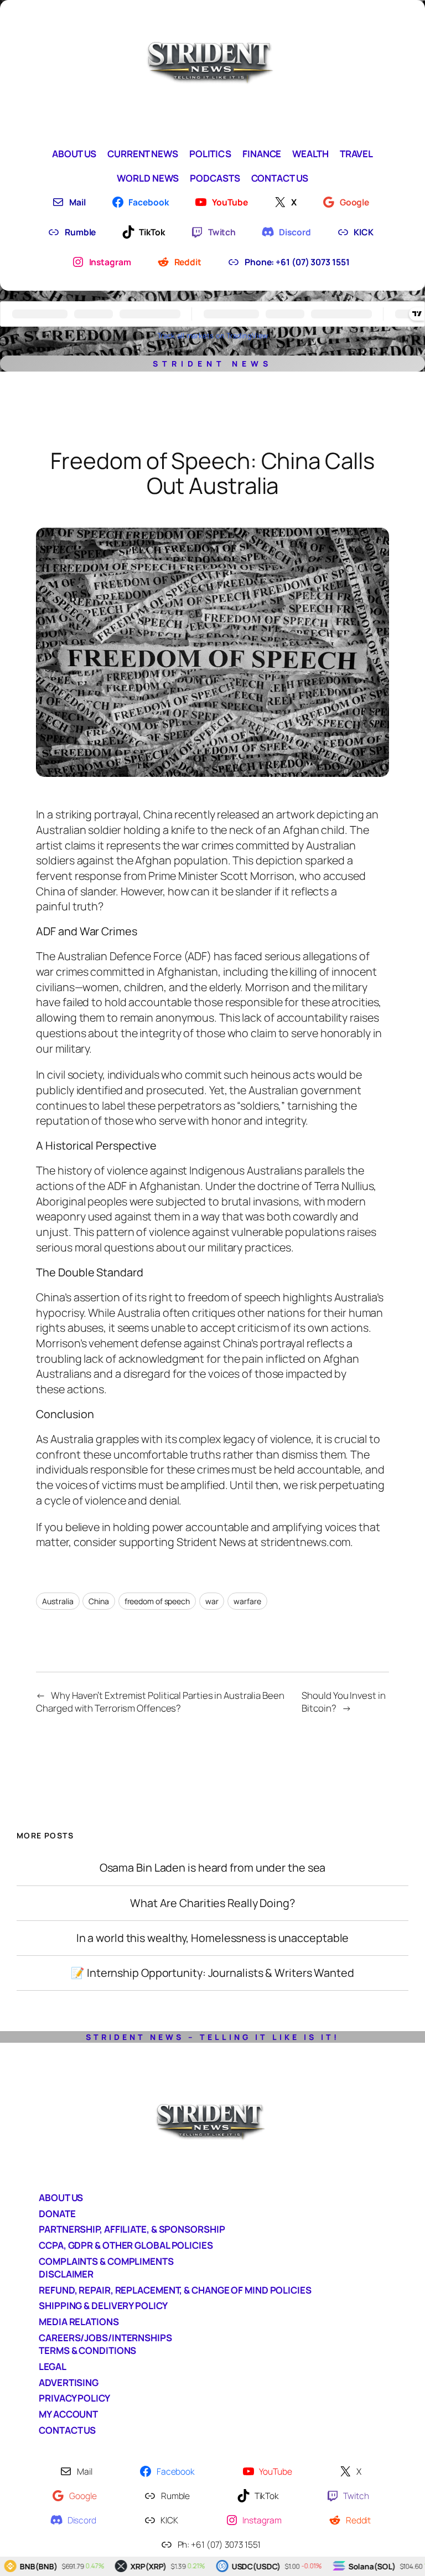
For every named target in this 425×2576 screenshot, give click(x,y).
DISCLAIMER (66, 2274)
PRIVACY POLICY (74, 2398)
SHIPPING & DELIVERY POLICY (103, 2305)
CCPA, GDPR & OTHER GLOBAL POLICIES (126, 2245)
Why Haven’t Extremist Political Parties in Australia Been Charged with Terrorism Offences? (160, 1702)
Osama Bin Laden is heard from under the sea (213, 1868)
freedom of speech (157, 1601)
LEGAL (53, 2366)
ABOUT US (61, 2198)
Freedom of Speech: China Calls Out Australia (212, 473)
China (99, 1601)
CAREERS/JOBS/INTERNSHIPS (105, 2338)
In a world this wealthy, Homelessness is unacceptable (213, 1938)
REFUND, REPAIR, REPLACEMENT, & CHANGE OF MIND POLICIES (175, 2290)
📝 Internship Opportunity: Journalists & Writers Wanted (212, 1973)
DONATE (57, 2214)
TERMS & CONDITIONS (87, 2350)
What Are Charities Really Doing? (212, 1903)
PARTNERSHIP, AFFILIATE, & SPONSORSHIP (132, 2229)
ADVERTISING (69, 2382)
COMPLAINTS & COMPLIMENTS (106, 2261)
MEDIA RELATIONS (79, 2322)
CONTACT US (67, 2430)
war (212, 1601)
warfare (247, 1601)
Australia (58, 1601)
